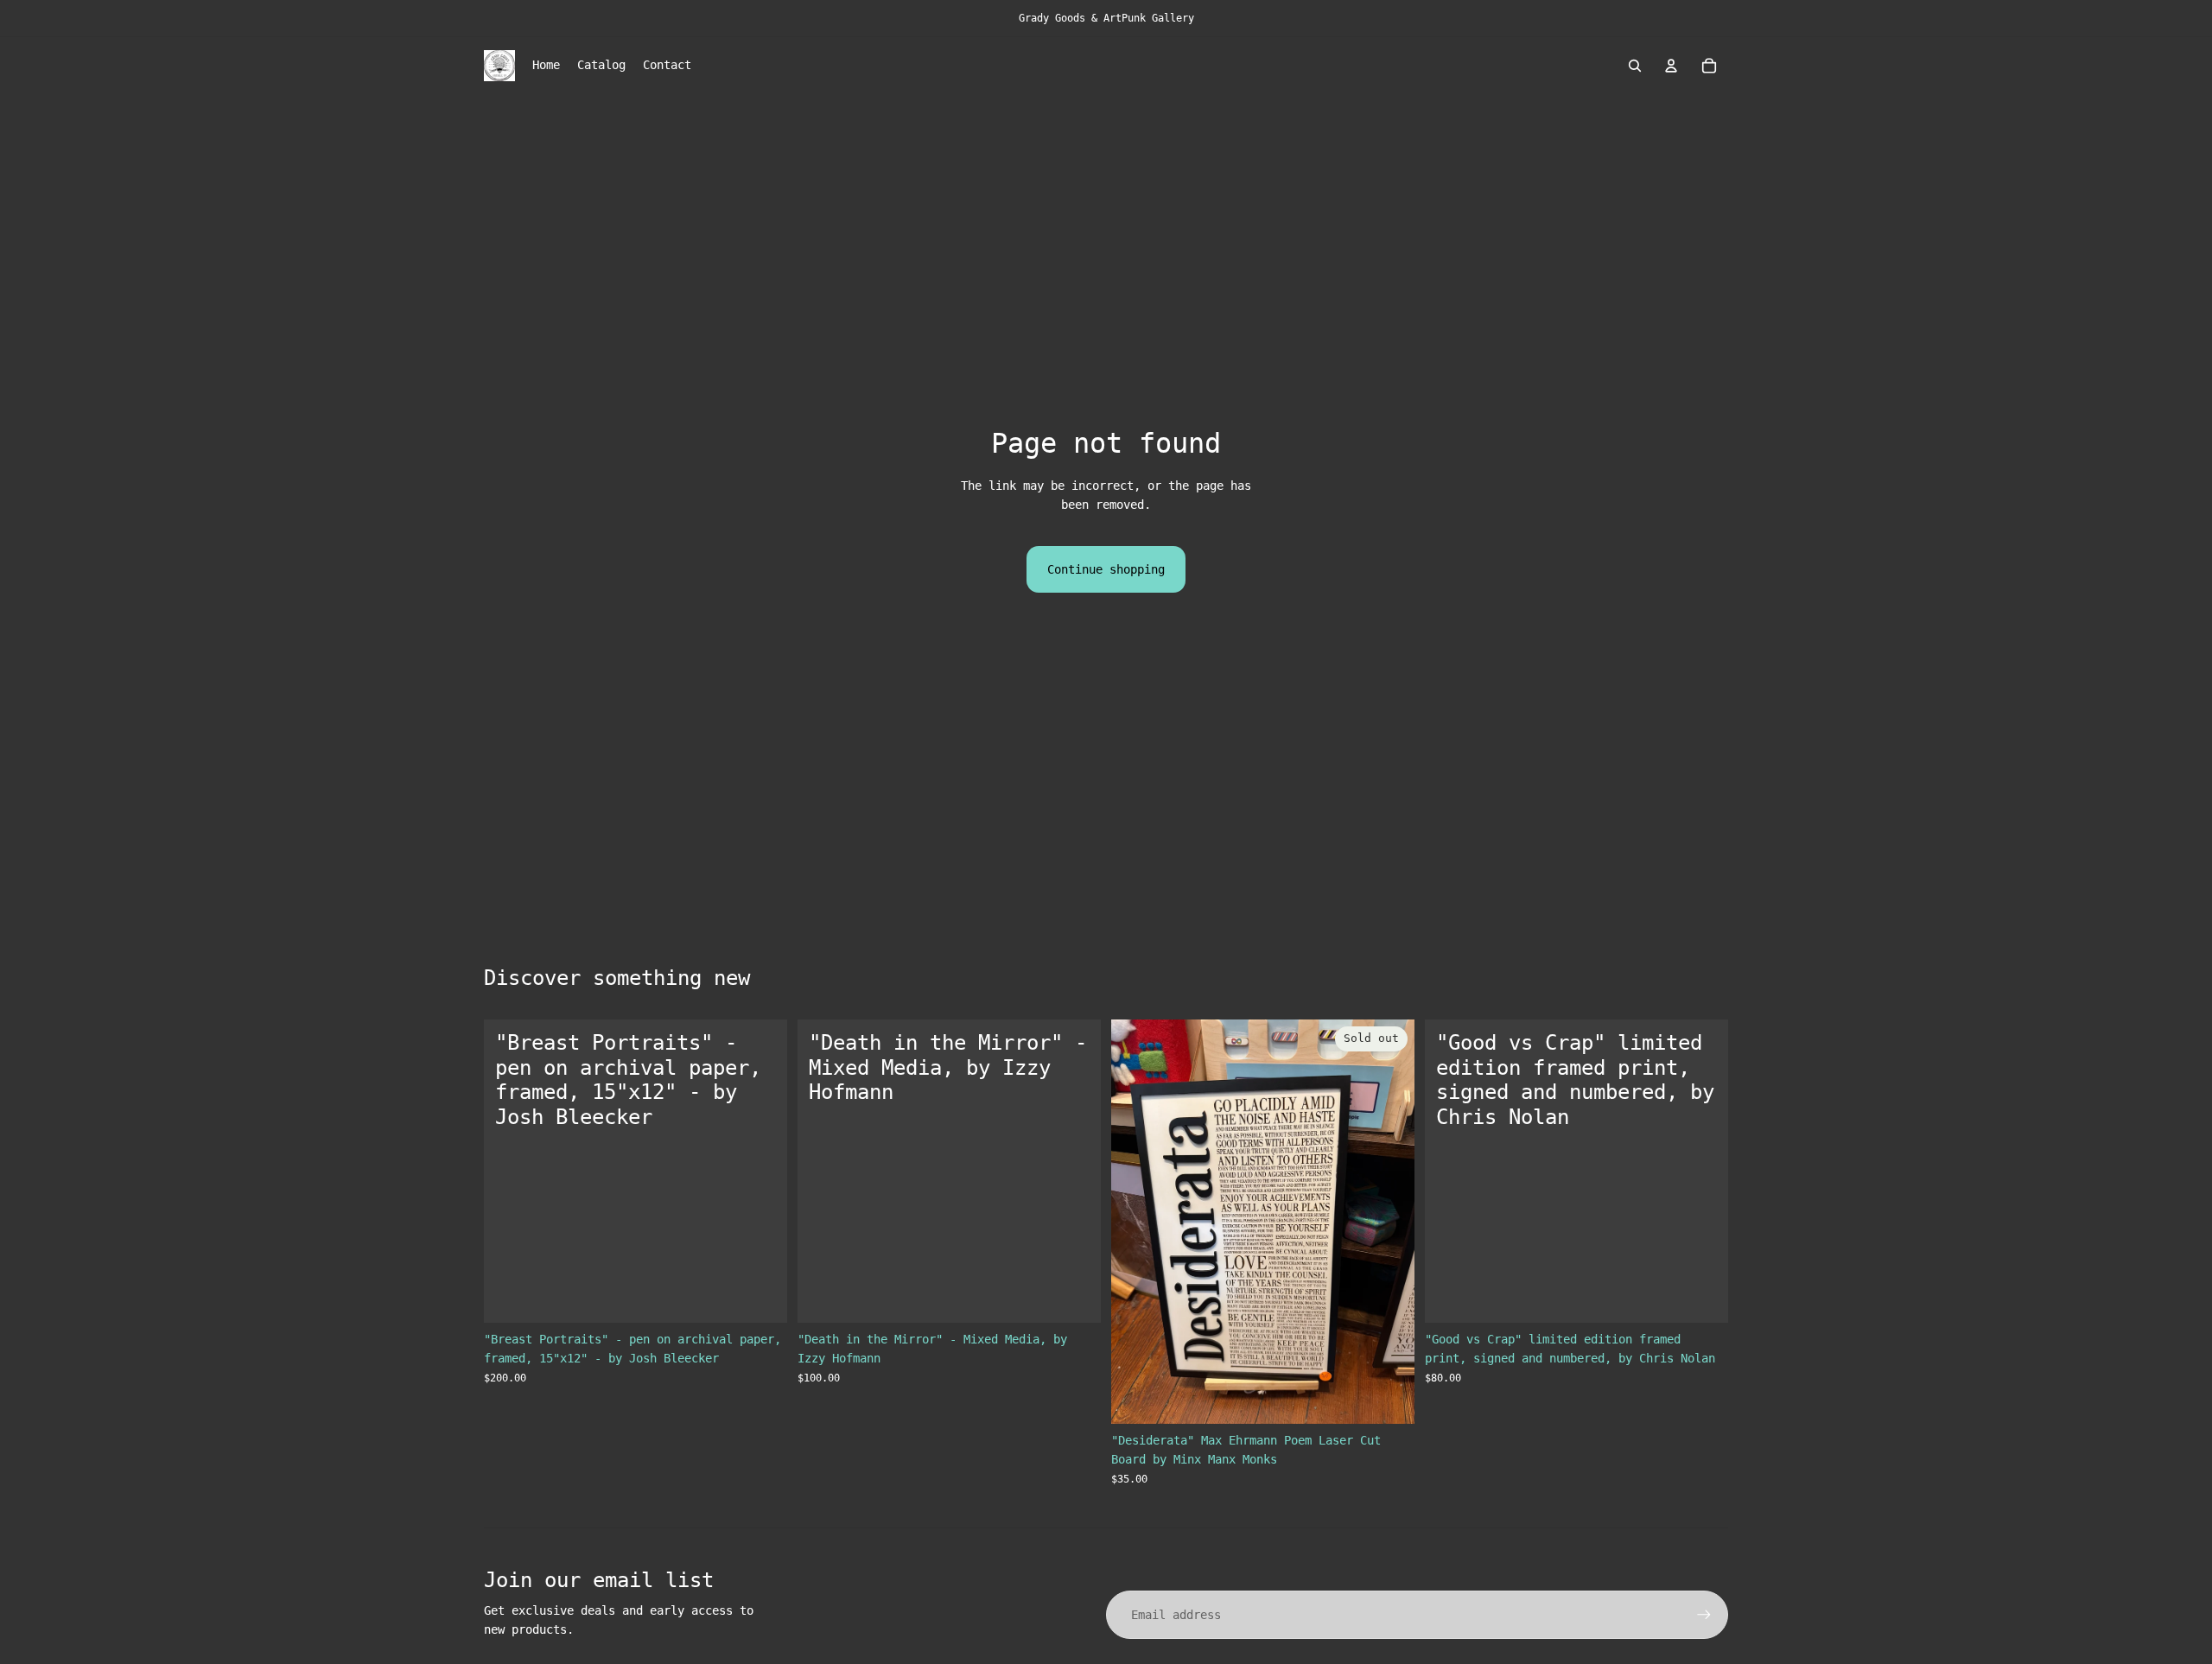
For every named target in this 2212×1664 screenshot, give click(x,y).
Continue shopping (1106, 569)
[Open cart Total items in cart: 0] (1709, 66)
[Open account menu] (1671, 66)
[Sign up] (1704, 1615)
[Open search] (1635, 66)
